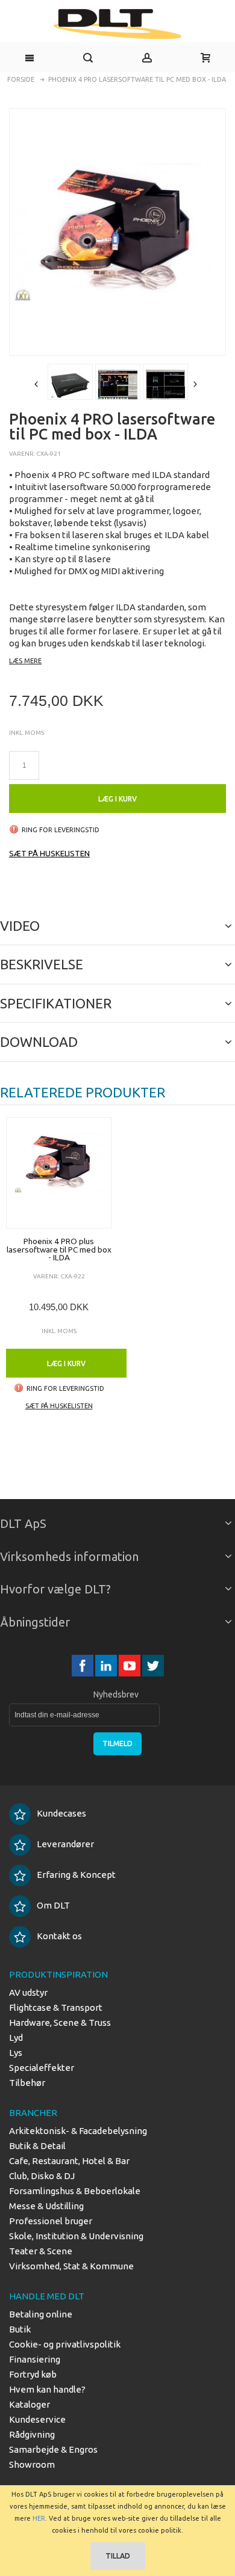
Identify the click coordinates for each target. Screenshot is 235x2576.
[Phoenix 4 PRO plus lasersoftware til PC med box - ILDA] (59, 1173)
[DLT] (117, 24)
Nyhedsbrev (116, 1694)
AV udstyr (28, 1992)
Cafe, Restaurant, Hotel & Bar (69, 2161)
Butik (20, 2329)
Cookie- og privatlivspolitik (65, 2344)
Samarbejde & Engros (53, 2449)
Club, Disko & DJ (42, 2176)
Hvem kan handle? (47, 2389)
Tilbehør (27, 2083)
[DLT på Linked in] (107, 1665)
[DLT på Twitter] (153, 1665)
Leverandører (65, 1844)
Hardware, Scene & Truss (60, 2022)
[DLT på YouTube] (130, 1665)
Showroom (32, 2464)
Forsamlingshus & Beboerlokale (75, 2191)
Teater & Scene (41, 2251)
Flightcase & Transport (56, 2007)
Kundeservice (37, 2419)
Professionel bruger (51, 2221)
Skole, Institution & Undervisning (76, 2236)
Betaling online (41, 2314)
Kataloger (30, 2404)
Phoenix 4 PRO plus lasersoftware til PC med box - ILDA (59, 1249)
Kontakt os (59, 1936)
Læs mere (25, 661)
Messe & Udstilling (46, 2206)
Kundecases (61, 1813)
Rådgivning (32, 2434)
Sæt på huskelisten (49, 853)
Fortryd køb (33, 2374)
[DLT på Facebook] (83, 1665)
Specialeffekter (42, 2068)
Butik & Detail (37, 2146)
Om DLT (53, 1905)
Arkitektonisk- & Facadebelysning (78, 2131)
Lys (16, 2053)
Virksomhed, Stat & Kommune (71, 2266)
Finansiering (35, 2359)
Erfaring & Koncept (76, 1875)
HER (39, 2518)
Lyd (16, 2038)
